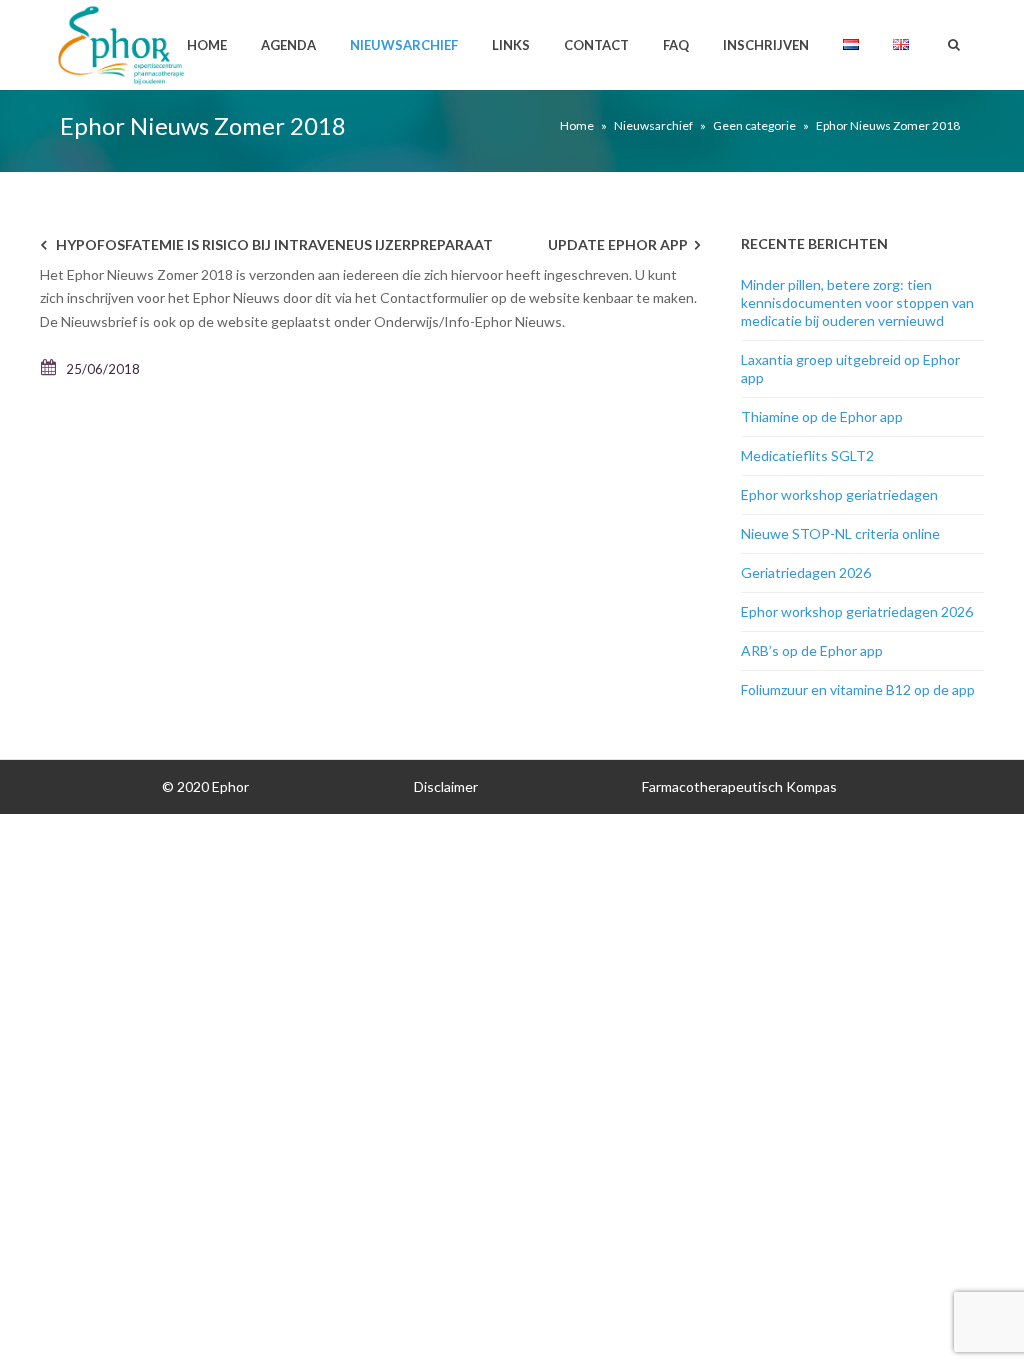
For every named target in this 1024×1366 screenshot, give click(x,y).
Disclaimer (446, 786)
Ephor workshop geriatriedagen (839, 494)
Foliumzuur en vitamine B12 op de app (858, 689)
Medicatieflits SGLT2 (807, 455)
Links (511, 45)
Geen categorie (754, 125)
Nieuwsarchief (404, 45)
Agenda (288, 45)
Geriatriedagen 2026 (806, 572)
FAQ (676, 45)
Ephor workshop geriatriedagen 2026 (857, 611)
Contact (596, 45)
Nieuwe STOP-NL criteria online (840, 533)
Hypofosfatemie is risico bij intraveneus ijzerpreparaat (274, 244)
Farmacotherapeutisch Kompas (739, 786)
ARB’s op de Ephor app (812, 650)
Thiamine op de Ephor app (822, 416)
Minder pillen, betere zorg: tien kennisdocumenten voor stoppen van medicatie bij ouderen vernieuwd (857, 302)
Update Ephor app (618, 244)
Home (207, 45)
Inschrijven (766, 45)
